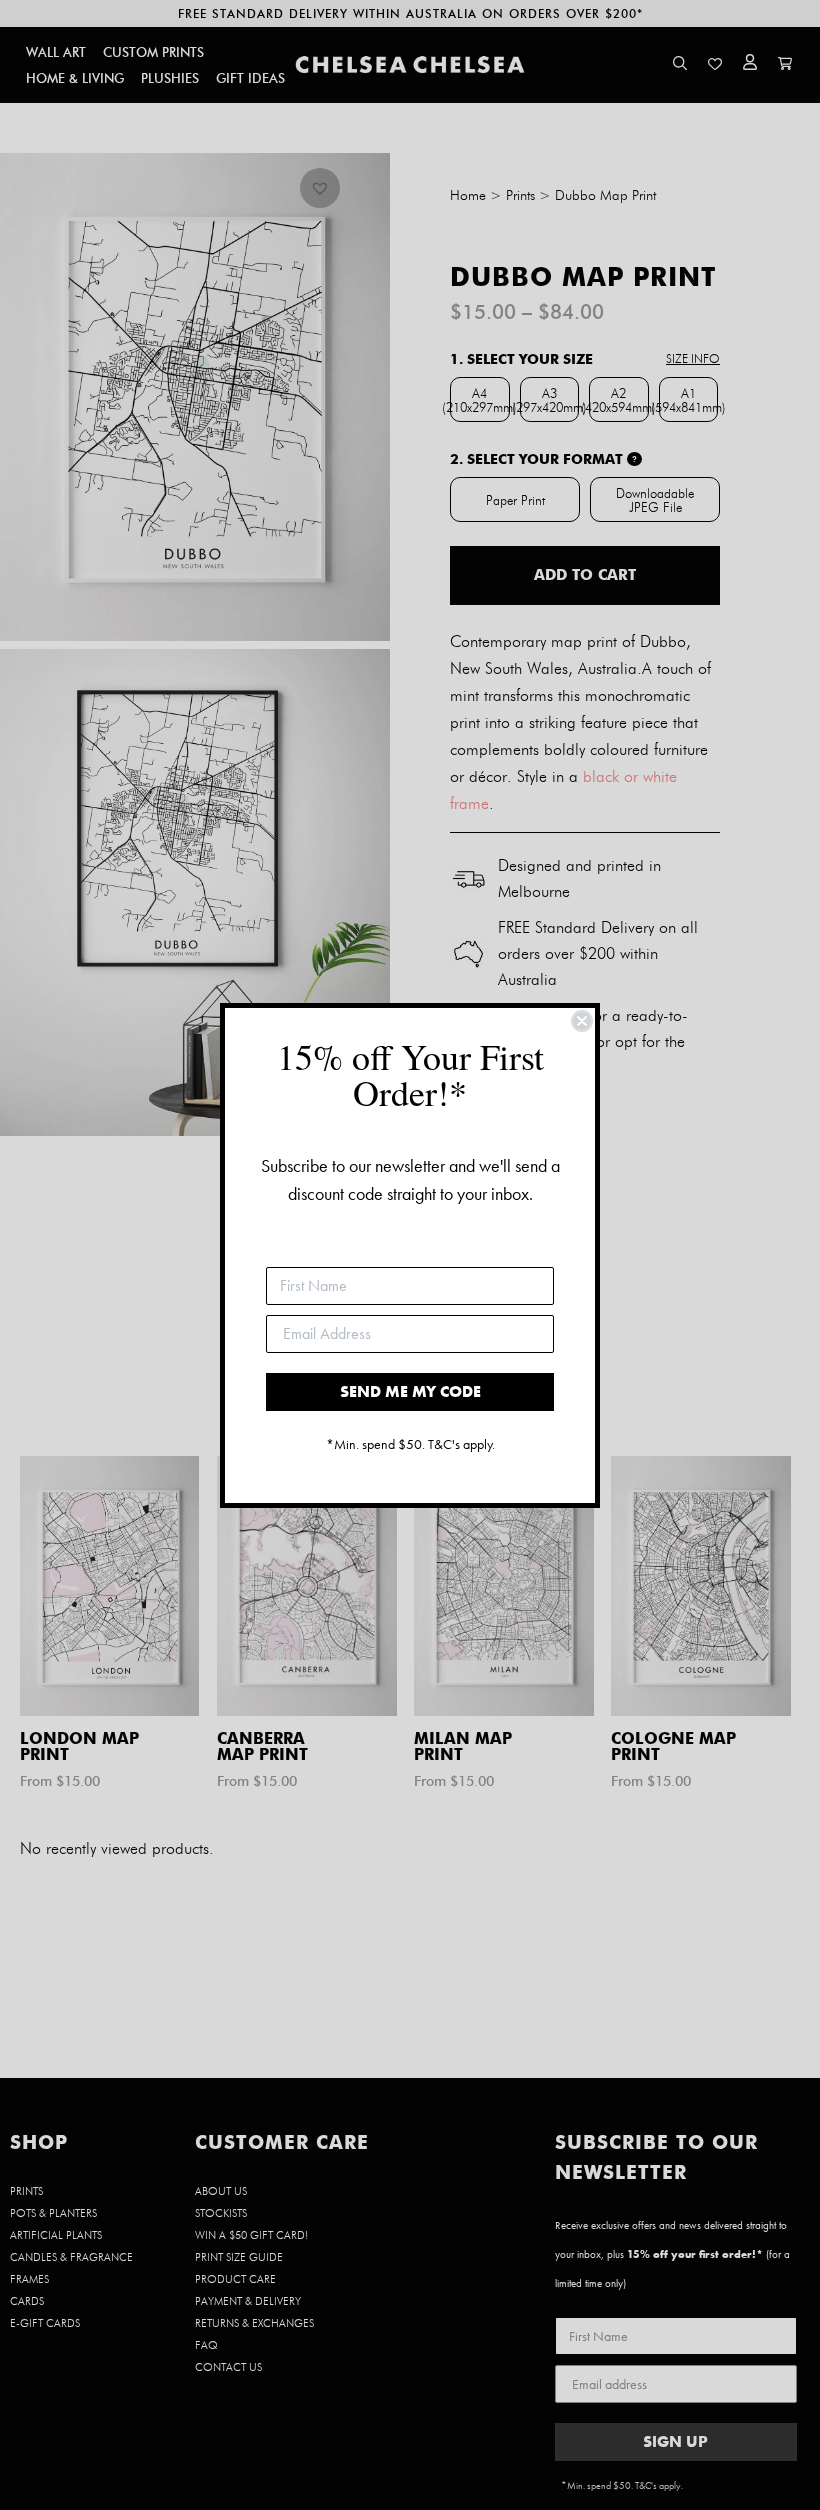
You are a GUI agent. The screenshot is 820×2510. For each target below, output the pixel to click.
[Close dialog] (582, 1021)
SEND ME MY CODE (410, 1391)
